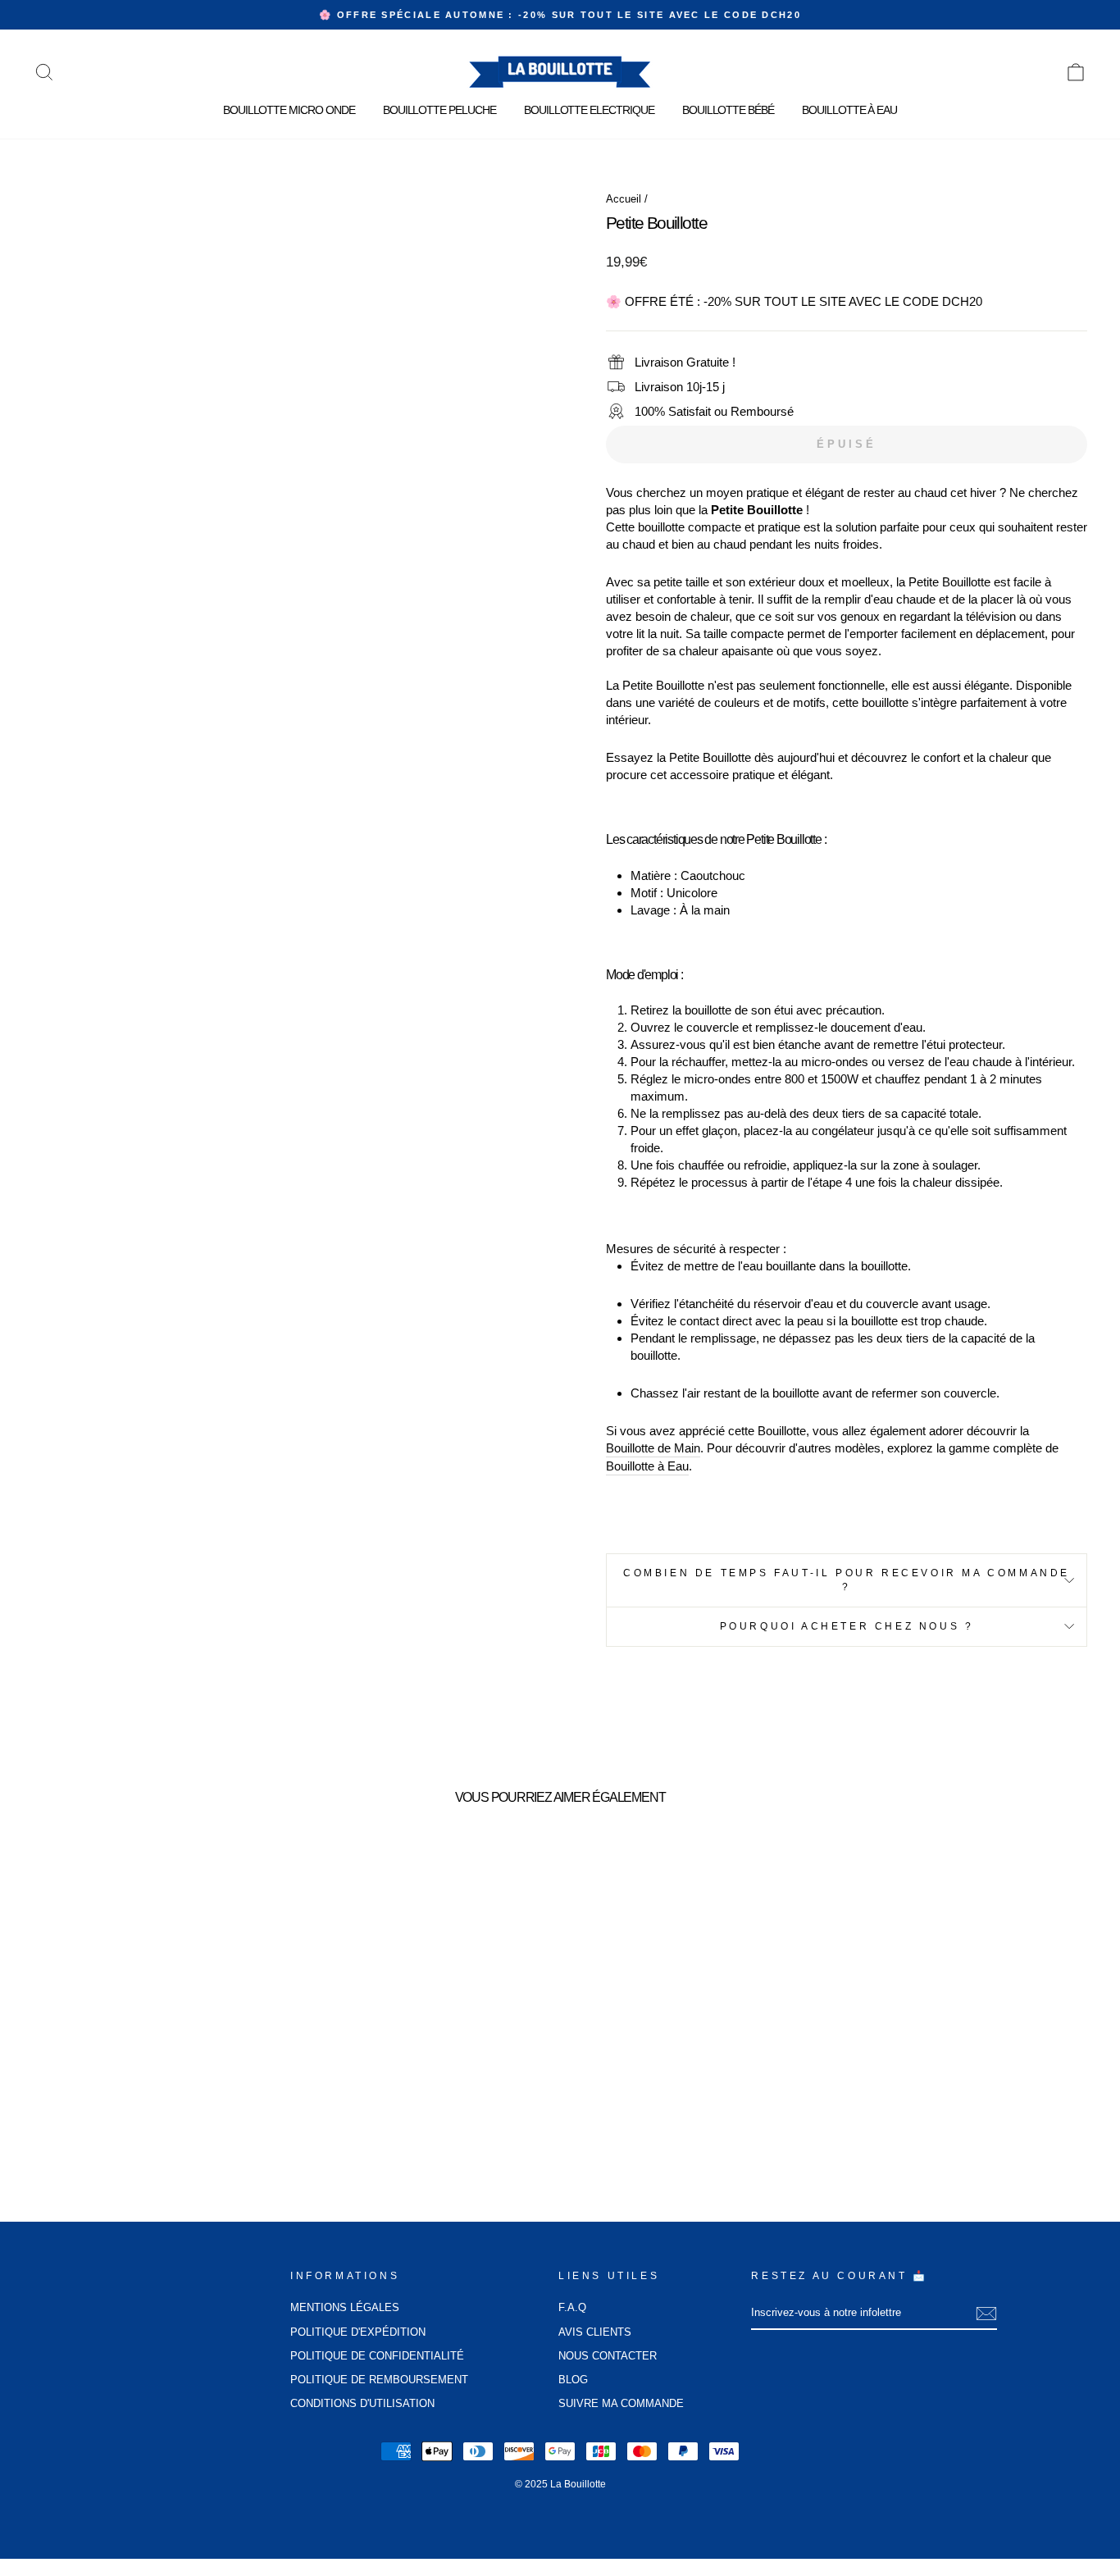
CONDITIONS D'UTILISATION (362, 2403)
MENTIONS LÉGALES (345, 2307)
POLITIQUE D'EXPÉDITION (358, 2332)
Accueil (624, 199)
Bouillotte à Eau (647, 1466)
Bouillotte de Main (653, 1448)
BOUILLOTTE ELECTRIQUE (589, 110)
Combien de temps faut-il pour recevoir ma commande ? (847, 1580)
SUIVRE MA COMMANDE (621, 2403)
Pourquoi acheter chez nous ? (847, 1626)
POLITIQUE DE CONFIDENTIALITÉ (377, 2356)
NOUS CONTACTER (608, 2356)
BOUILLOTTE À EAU (849, 110)
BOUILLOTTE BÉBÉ (728, 110)
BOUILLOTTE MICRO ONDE (289, 110)
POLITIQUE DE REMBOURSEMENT (379, 2380)
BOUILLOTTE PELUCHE (439, 110)
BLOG (573, 2380)
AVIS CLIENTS (595, 2332)
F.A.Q (572, 2307)
